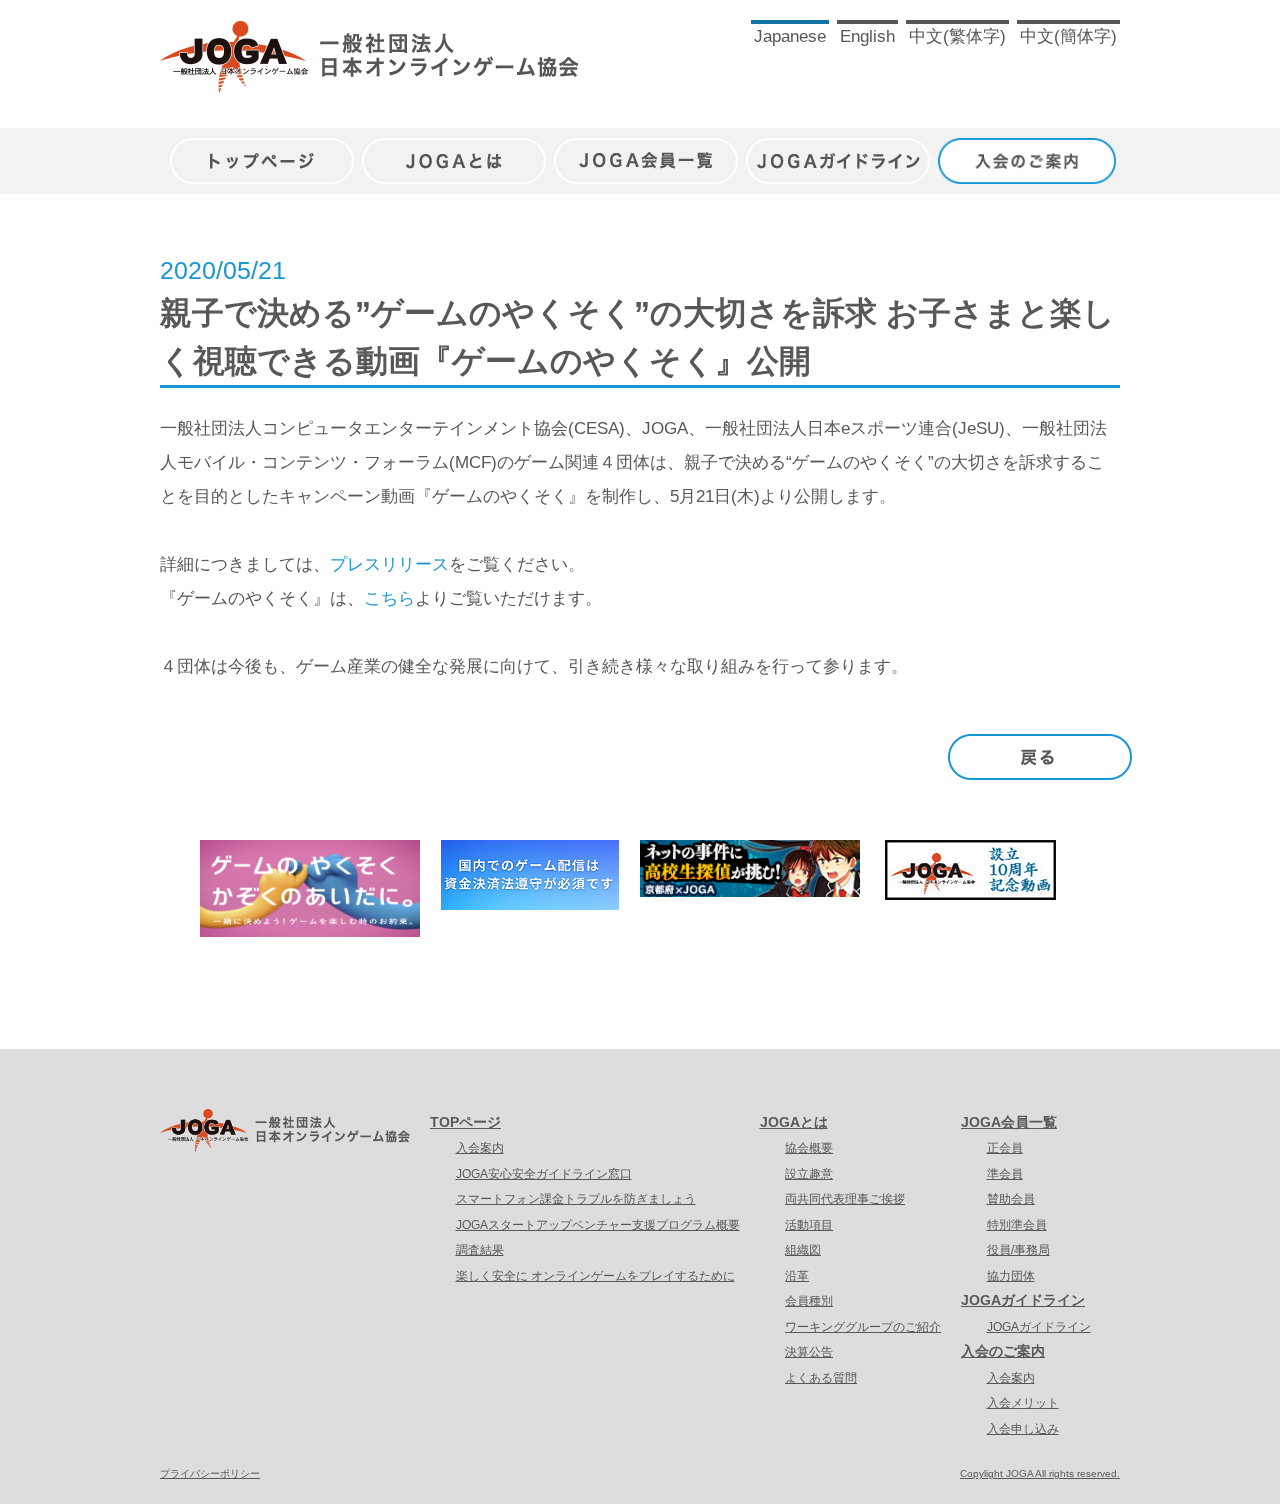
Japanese (790, 36)
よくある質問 (821, 1378)
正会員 (1005, 1148)
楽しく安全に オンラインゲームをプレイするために (595, 1276)
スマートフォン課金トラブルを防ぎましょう (576, 1199)
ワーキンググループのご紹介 (863, 1327)
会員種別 (809, 1301)
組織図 (803, 1250)
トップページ (262, 150)
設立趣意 (809, 1174)
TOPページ (465, 1122)
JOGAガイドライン (838, 150)
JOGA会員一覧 (646, 150)
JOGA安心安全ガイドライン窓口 (544, 1174)
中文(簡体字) (1068, 36)
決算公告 (809, 1352)
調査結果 (480, 1250)
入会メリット (1023, 1403)
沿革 (797, 1276)
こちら (389, 598)
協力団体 (1011, 1276)
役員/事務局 (1018, 1250)
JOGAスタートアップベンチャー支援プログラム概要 (598, 1225)
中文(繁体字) (957, 36)
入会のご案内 (1030, 150)
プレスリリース (389, 564)
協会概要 (809, 1148)
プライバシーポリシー (210, 1473)
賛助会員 (1011, 1199)
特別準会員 (1017, 1225)
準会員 (1005, 1174)
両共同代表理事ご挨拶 (845, 1199)
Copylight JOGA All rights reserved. (1040, 1473)
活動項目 (809, 1225)
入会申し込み (1023, 1429)
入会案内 (480, 1148)
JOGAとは (454, 150)
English (867, 36)
